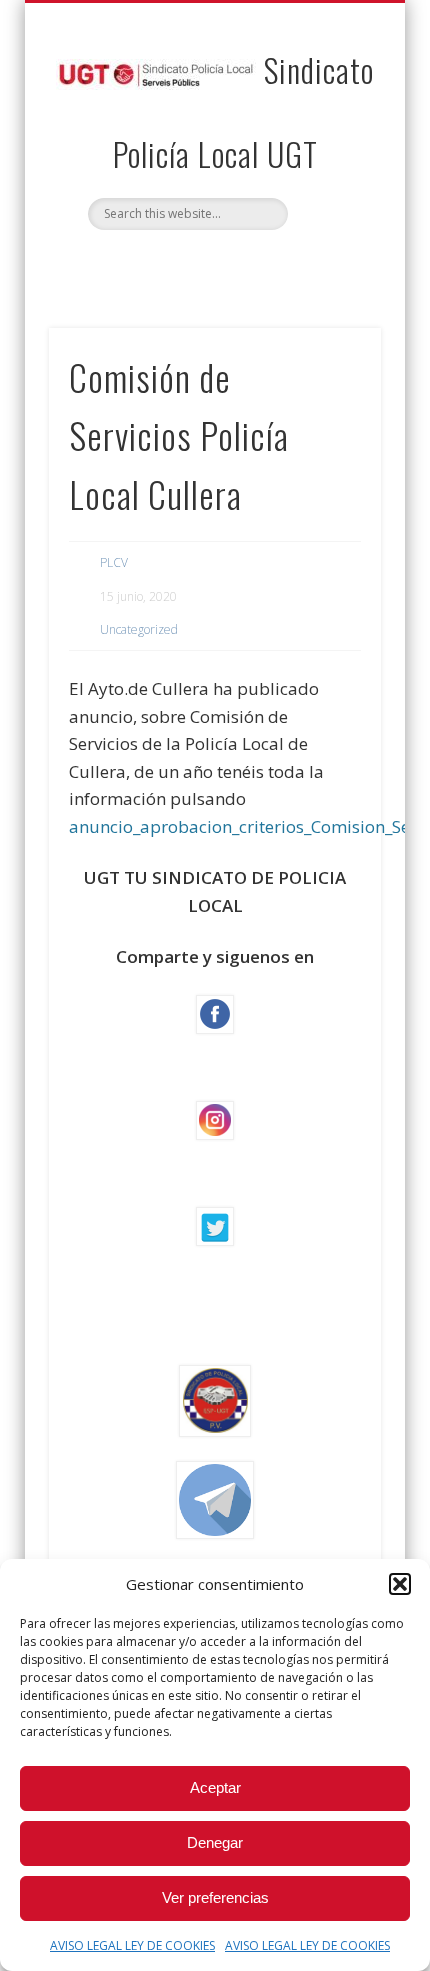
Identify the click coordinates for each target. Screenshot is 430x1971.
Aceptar (215, 1787)
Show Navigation (332, 179)
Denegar (215, 1842)
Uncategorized (139, 629)
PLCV (114, 562)
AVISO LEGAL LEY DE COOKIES (132, 1945)
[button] (400, 1584)
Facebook (192, 264)
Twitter (233, 264)
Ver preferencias (215, 1897)
